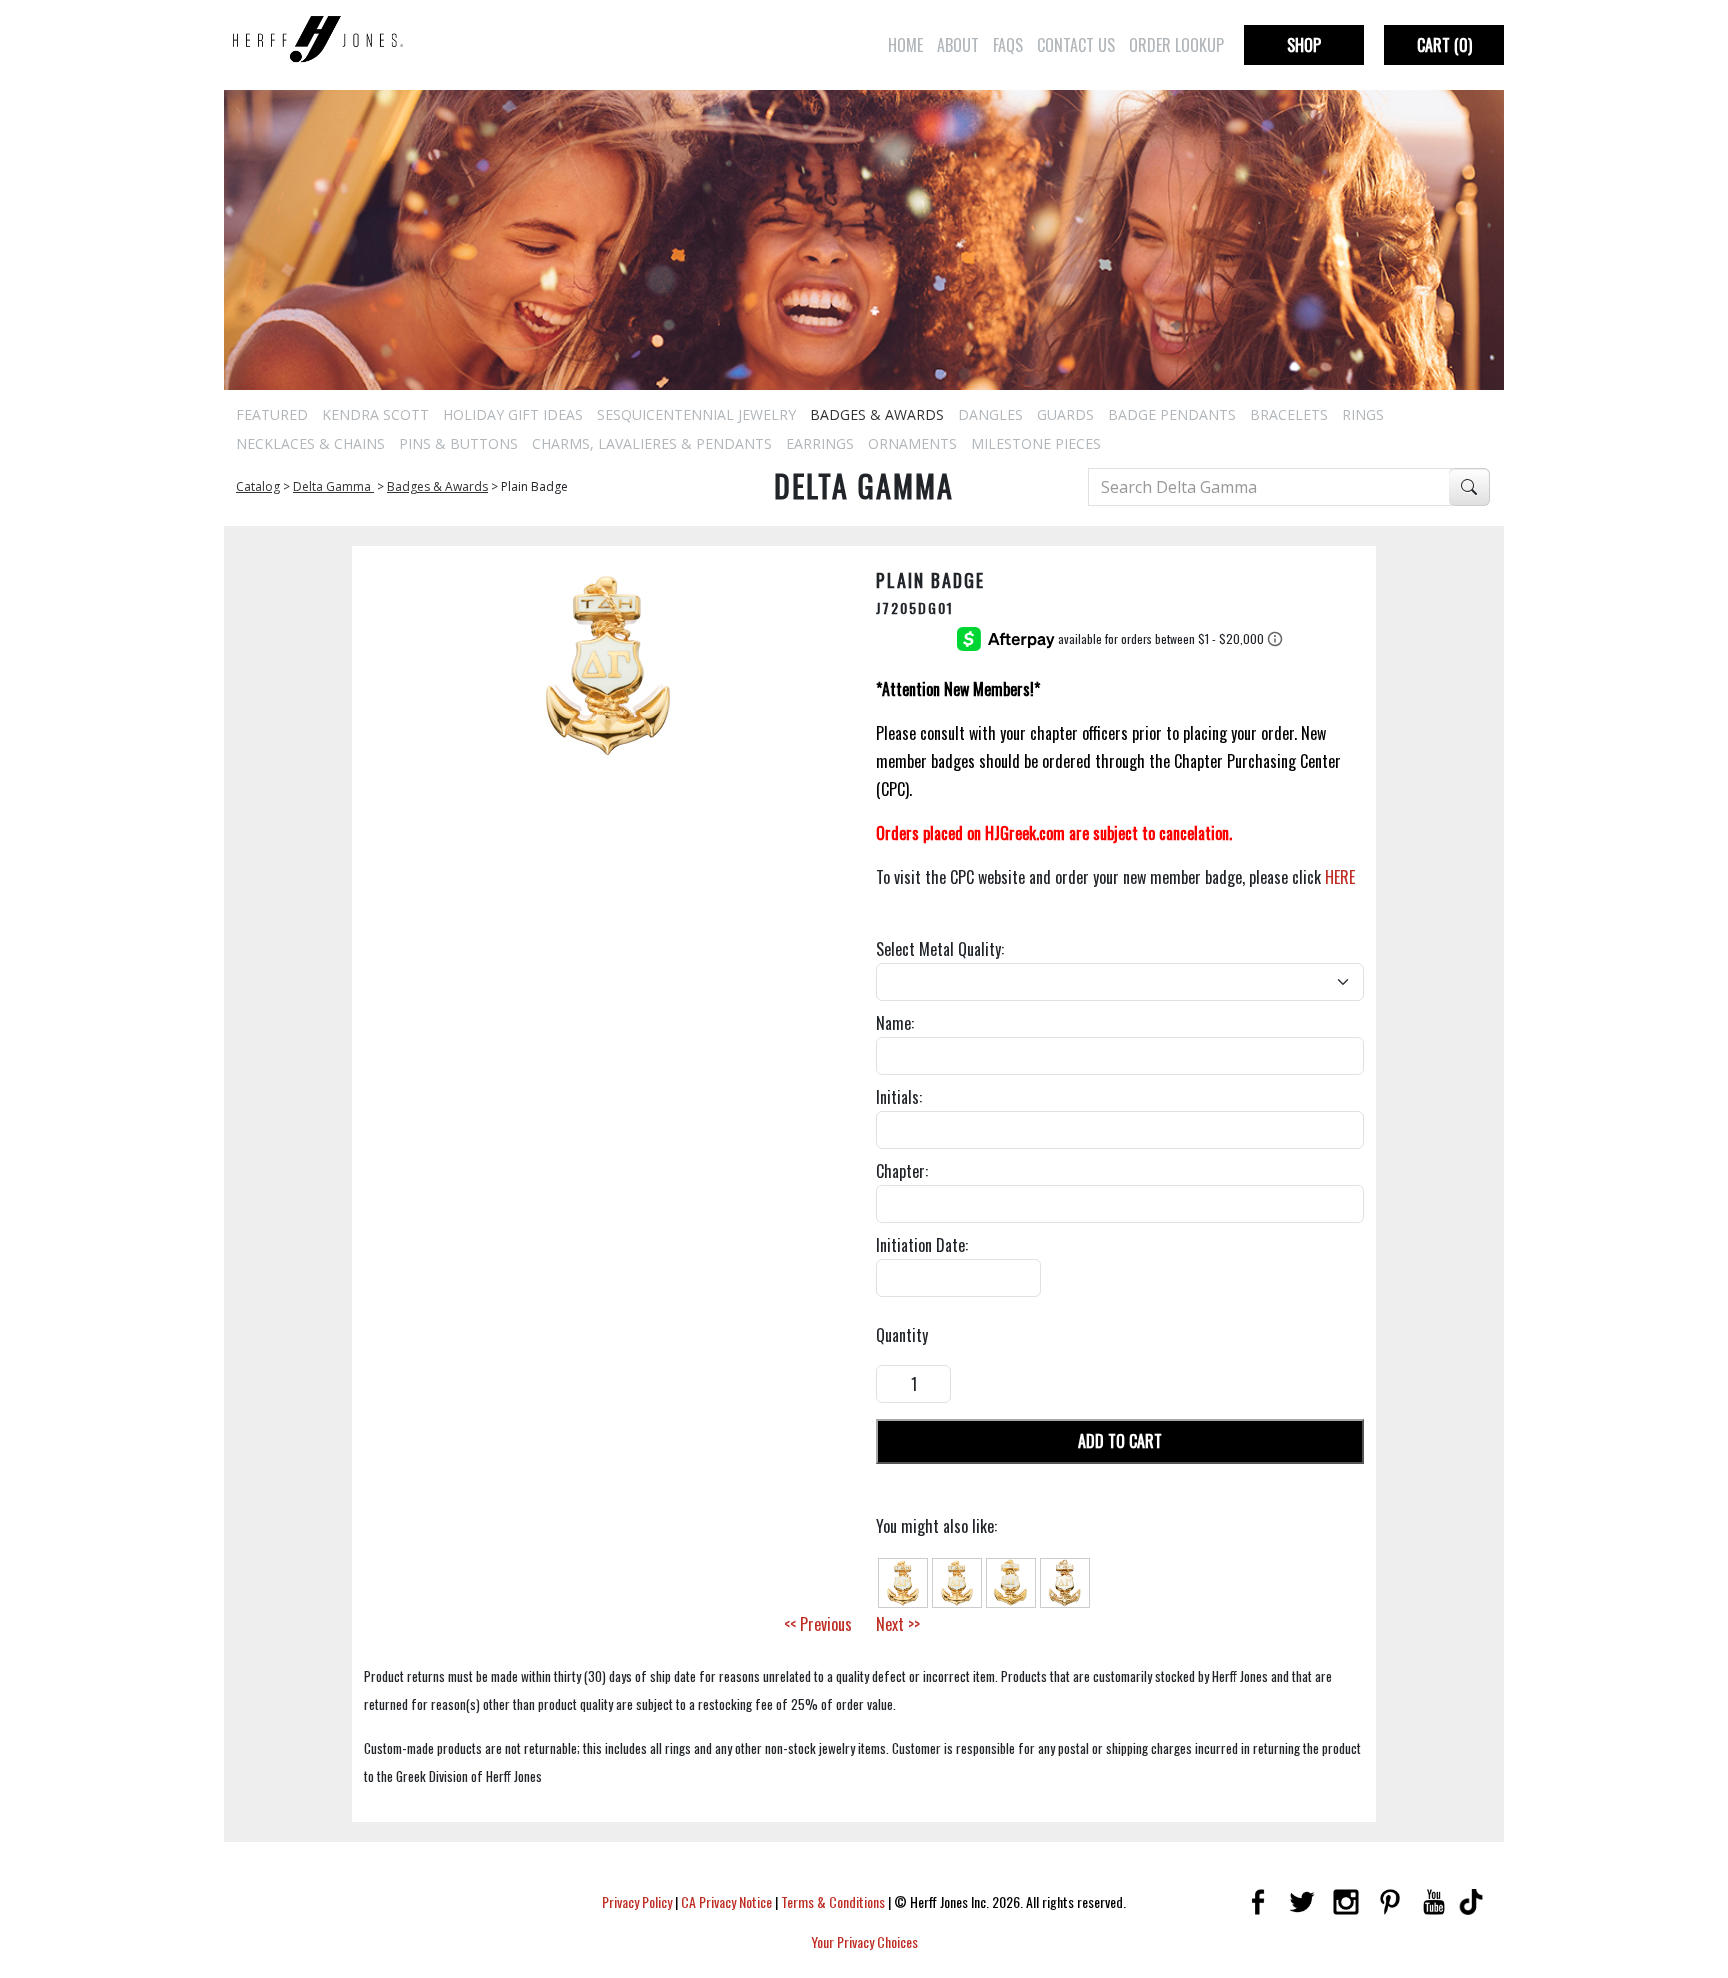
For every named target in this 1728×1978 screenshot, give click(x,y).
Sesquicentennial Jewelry (696, 414)
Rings (1363, 414)
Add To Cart (1120, 1441)
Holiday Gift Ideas (513, 414)
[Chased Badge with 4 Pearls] (1065, 1581)
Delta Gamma (333, 486)
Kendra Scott (375, 414)
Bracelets (1289, 414)
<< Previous (818, 1624)
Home (905, 45)
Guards (1065, 414)
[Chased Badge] (1011, 1581)
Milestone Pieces (1036, 443)
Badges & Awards (877, 414)
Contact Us (1076, 45)
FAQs (1008, 45)
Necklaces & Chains (310, 443)
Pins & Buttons (458, 443)
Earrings (820, 443)
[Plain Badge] (903, 1581)
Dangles (990, 414)
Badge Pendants (1172, 414)
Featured (272, 414)
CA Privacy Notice (726, 1901)
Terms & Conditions (833, 1901)
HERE (1340, 877)
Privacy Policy (637, 1901)
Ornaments (912, 443)
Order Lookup (1176, 45)
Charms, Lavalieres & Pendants (652, 443)
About (958, 45)
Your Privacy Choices (864, 1941)
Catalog (258, 486)
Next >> (898, 1624)
